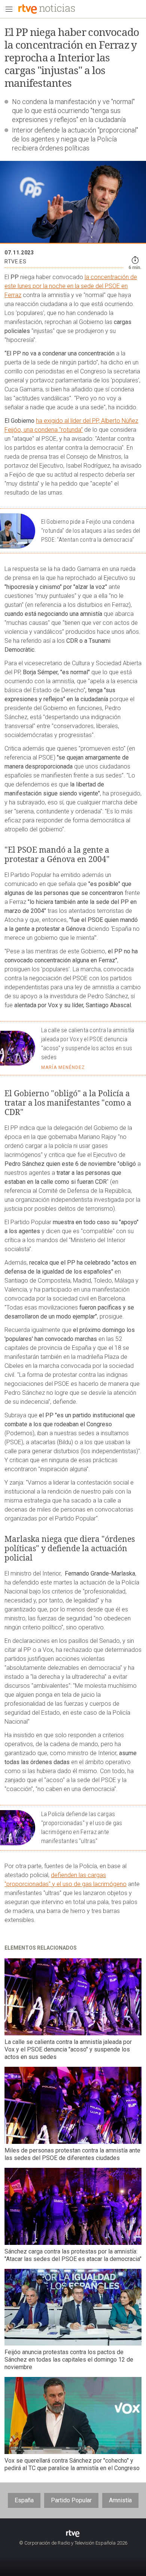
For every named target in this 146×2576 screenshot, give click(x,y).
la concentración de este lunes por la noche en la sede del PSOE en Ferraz (71, 286)
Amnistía (120, 2500)
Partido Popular (71, 2500)
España (24, 2500)
